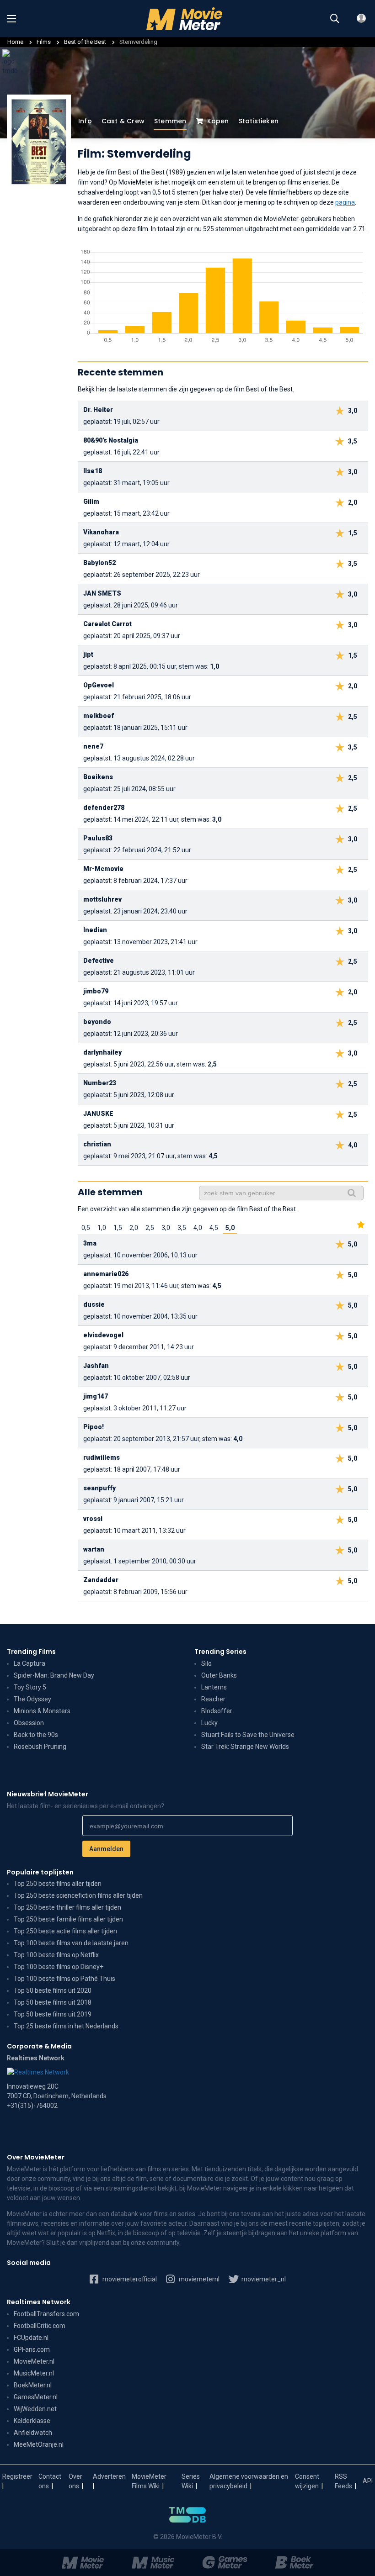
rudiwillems (102, 1457)
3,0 (166, 1228)
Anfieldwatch (33, 2433)
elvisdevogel (103, 1335)
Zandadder (101, 1580)
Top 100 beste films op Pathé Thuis (64, 1979)
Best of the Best (86, 42)
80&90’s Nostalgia (111, 440)
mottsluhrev (102, 899)
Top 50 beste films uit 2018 (53, 2002)
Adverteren (109, 2476)
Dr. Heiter (98, 410)
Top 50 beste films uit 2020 (53, 1990)
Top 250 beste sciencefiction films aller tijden (78, 1895)
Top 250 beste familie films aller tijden (68, 1919)
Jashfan (96, 1366)
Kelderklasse (32, 2421)
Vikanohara (101, 532)
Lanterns (214, 1687)
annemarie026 (106, 1274)
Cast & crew (123, 121)
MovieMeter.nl (34, 2361)
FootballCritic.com (40, 2326)
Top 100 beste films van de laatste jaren (71, 1943)
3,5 (182, 1228)
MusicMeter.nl (34, 2373)
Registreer (17, 2476)
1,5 (118, 1228)
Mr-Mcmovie (103, 869)
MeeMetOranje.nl (39, 2444)
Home (15, 42)
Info (85, 121)
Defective (99, 961)
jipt (88, 655)
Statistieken (259, 121)
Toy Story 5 (30, 1687)
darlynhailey (102, 1052)
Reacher (213, 1699)
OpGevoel (99, 685)
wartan (94, 1549)
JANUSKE (98, 1114)
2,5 (150, 1228)
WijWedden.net (35, 2409)
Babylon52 (99, 563)
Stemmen (170, 121)
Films (44, 42)
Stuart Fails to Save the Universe (248, 1735)
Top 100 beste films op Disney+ (59, 1967)
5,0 (230, 1228)
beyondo (97, 1022)
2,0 (134, 1228)
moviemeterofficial (129, 2279)
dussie (94, 1304)
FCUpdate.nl (31, 2338)
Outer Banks (219, 1675)
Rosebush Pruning (40, 1747)
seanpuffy (99, 1488)
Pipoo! (94, 1427)
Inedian (95, 930)
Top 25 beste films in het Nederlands (66, 2026)
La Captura (29, 1663)
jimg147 (96, 1396)
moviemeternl (198, 2279)
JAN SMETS (102, 593)
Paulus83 (98, 838)
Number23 (100, 1083)
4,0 (198, 1228)
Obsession (29, 1723)
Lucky (209, 1723)
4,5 (214, 1228)
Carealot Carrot (107, 624)
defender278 (104, 808)
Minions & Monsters (42, 1711)
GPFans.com (32, 2349)
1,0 (102, 1228)
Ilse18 (93, 471)
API (368, 2481)
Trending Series (220, 1652)
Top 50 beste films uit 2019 (53, 2014)
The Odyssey (32, 1699)
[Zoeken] (335, 19)
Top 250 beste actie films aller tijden (65, 1931)
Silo (206, 1663)
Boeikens (98, 777)
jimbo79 (96, 991)
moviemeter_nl (263, 2279)
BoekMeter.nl (33, 2385)
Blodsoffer (217, 1711)
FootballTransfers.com (46, 2314)
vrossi (93, 1519)
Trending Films (31, 1652)
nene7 (93, 746)
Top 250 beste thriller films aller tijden (67, 1907)
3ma (90, 1243)
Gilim (91, 501)
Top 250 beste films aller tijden (58, 1884)
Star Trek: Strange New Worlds (245, 1747)
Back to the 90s (36, 1735)
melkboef (99, 716)
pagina (345, 202)
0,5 (86, 1228)
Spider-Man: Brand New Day (54, 1675)
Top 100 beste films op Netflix (56, 1955)
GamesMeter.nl (36, 2397)
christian (97, 1144)
